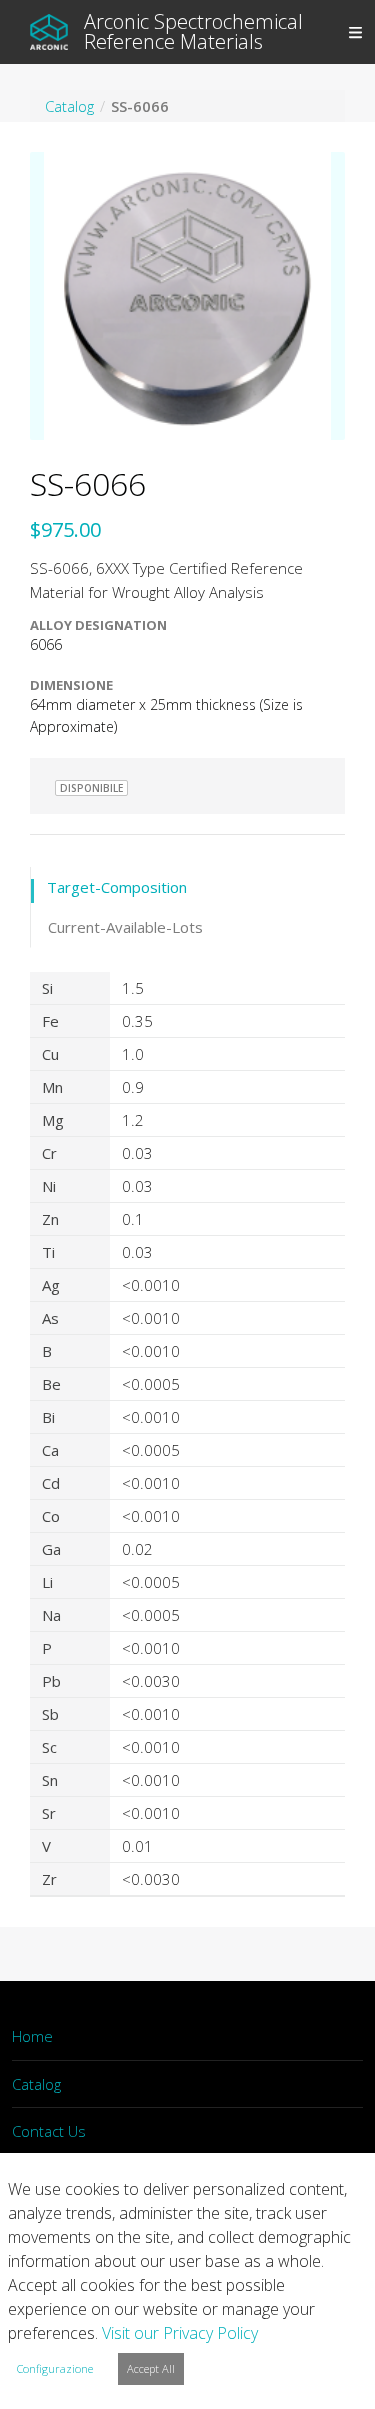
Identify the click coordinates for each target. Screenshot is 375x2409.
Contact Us (49, 2131)
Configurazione (55, 2368)
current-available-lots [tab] (125, 927)
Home (32, 2036)
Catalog (36, 2084)
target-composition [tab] (117, 887)
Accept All (151, 2368)
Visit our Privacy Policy (180, 2333)
